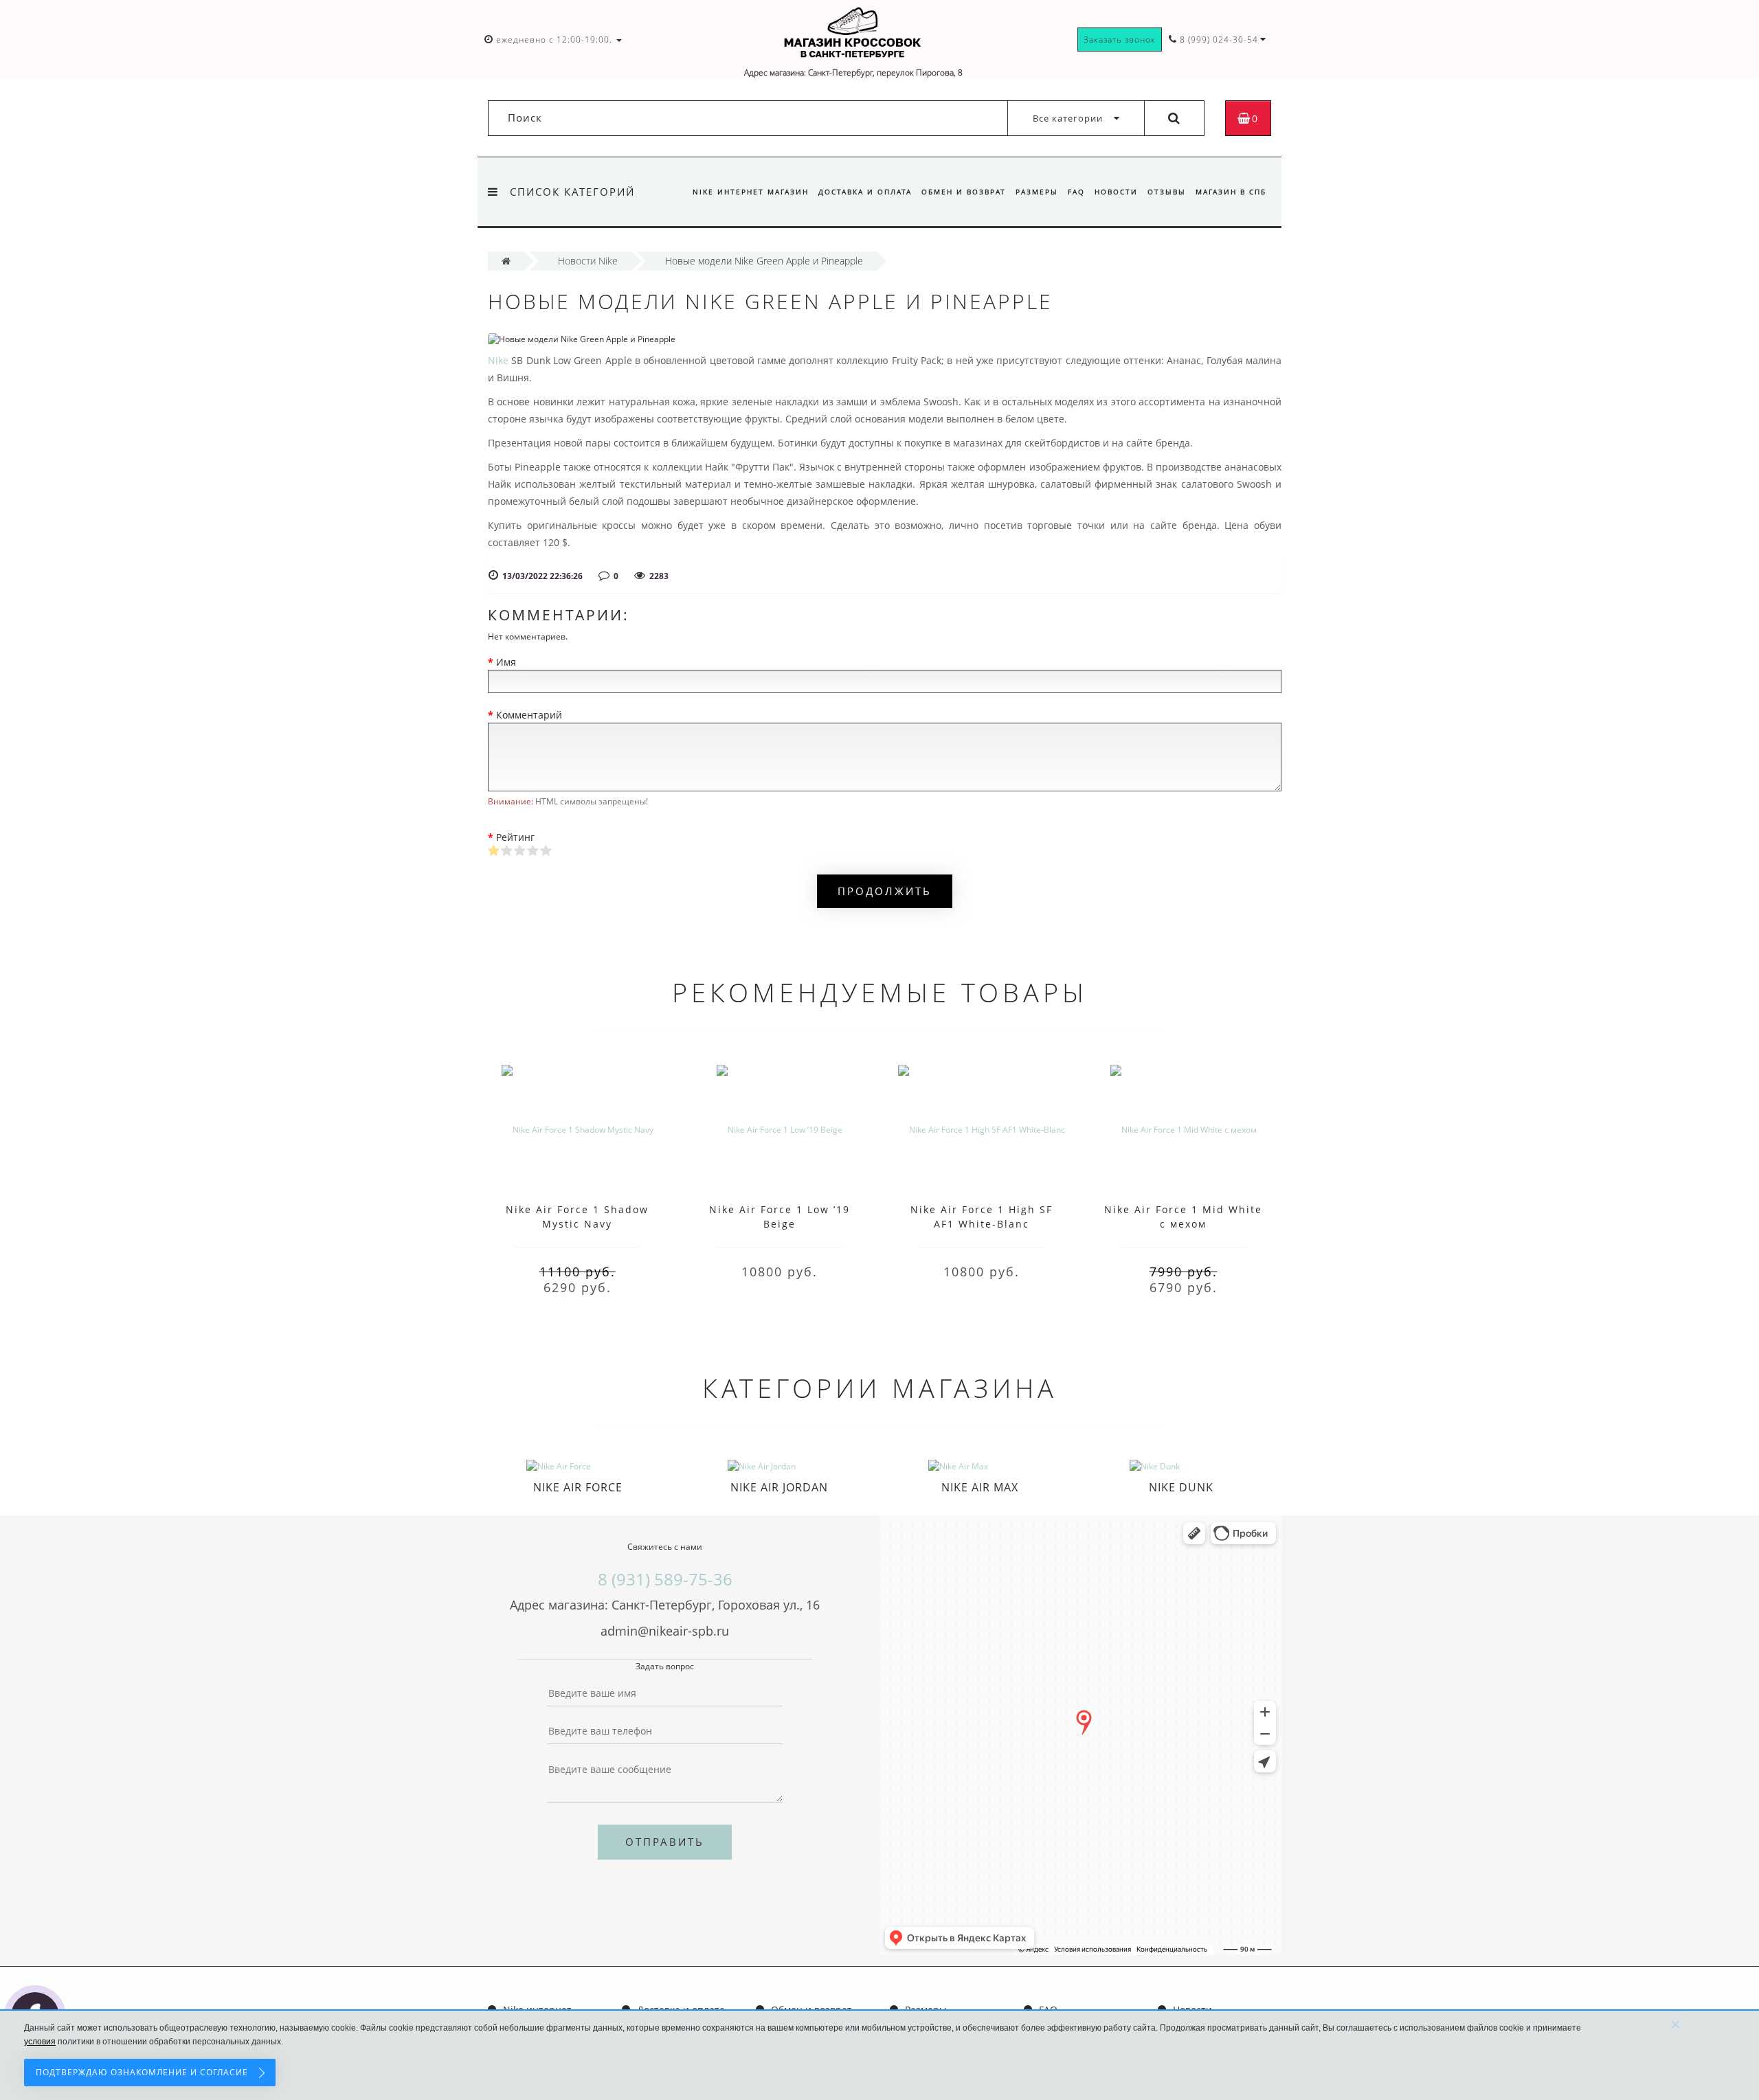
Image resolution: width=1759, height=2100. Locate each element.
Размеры (1037, 192)
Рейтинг (515, 837)
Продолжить (885, 891)
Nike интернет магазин (751, 192)
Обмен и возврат (964, 192)
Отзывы (1167, 192)
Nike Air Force (578, 1487)
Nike (498, 360)
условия (40, 2042)
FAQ (1076, 192)
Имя (506, 662)
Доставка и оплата (865, 192)
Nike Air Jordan (779, 1487)
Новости (1116, 192)
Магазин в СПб (1231, 192)
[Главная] (506, 261)
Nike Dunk (1181, 1487)
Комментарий (529, 715)
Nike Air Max (980, 1487)
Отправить (665, 1842)
